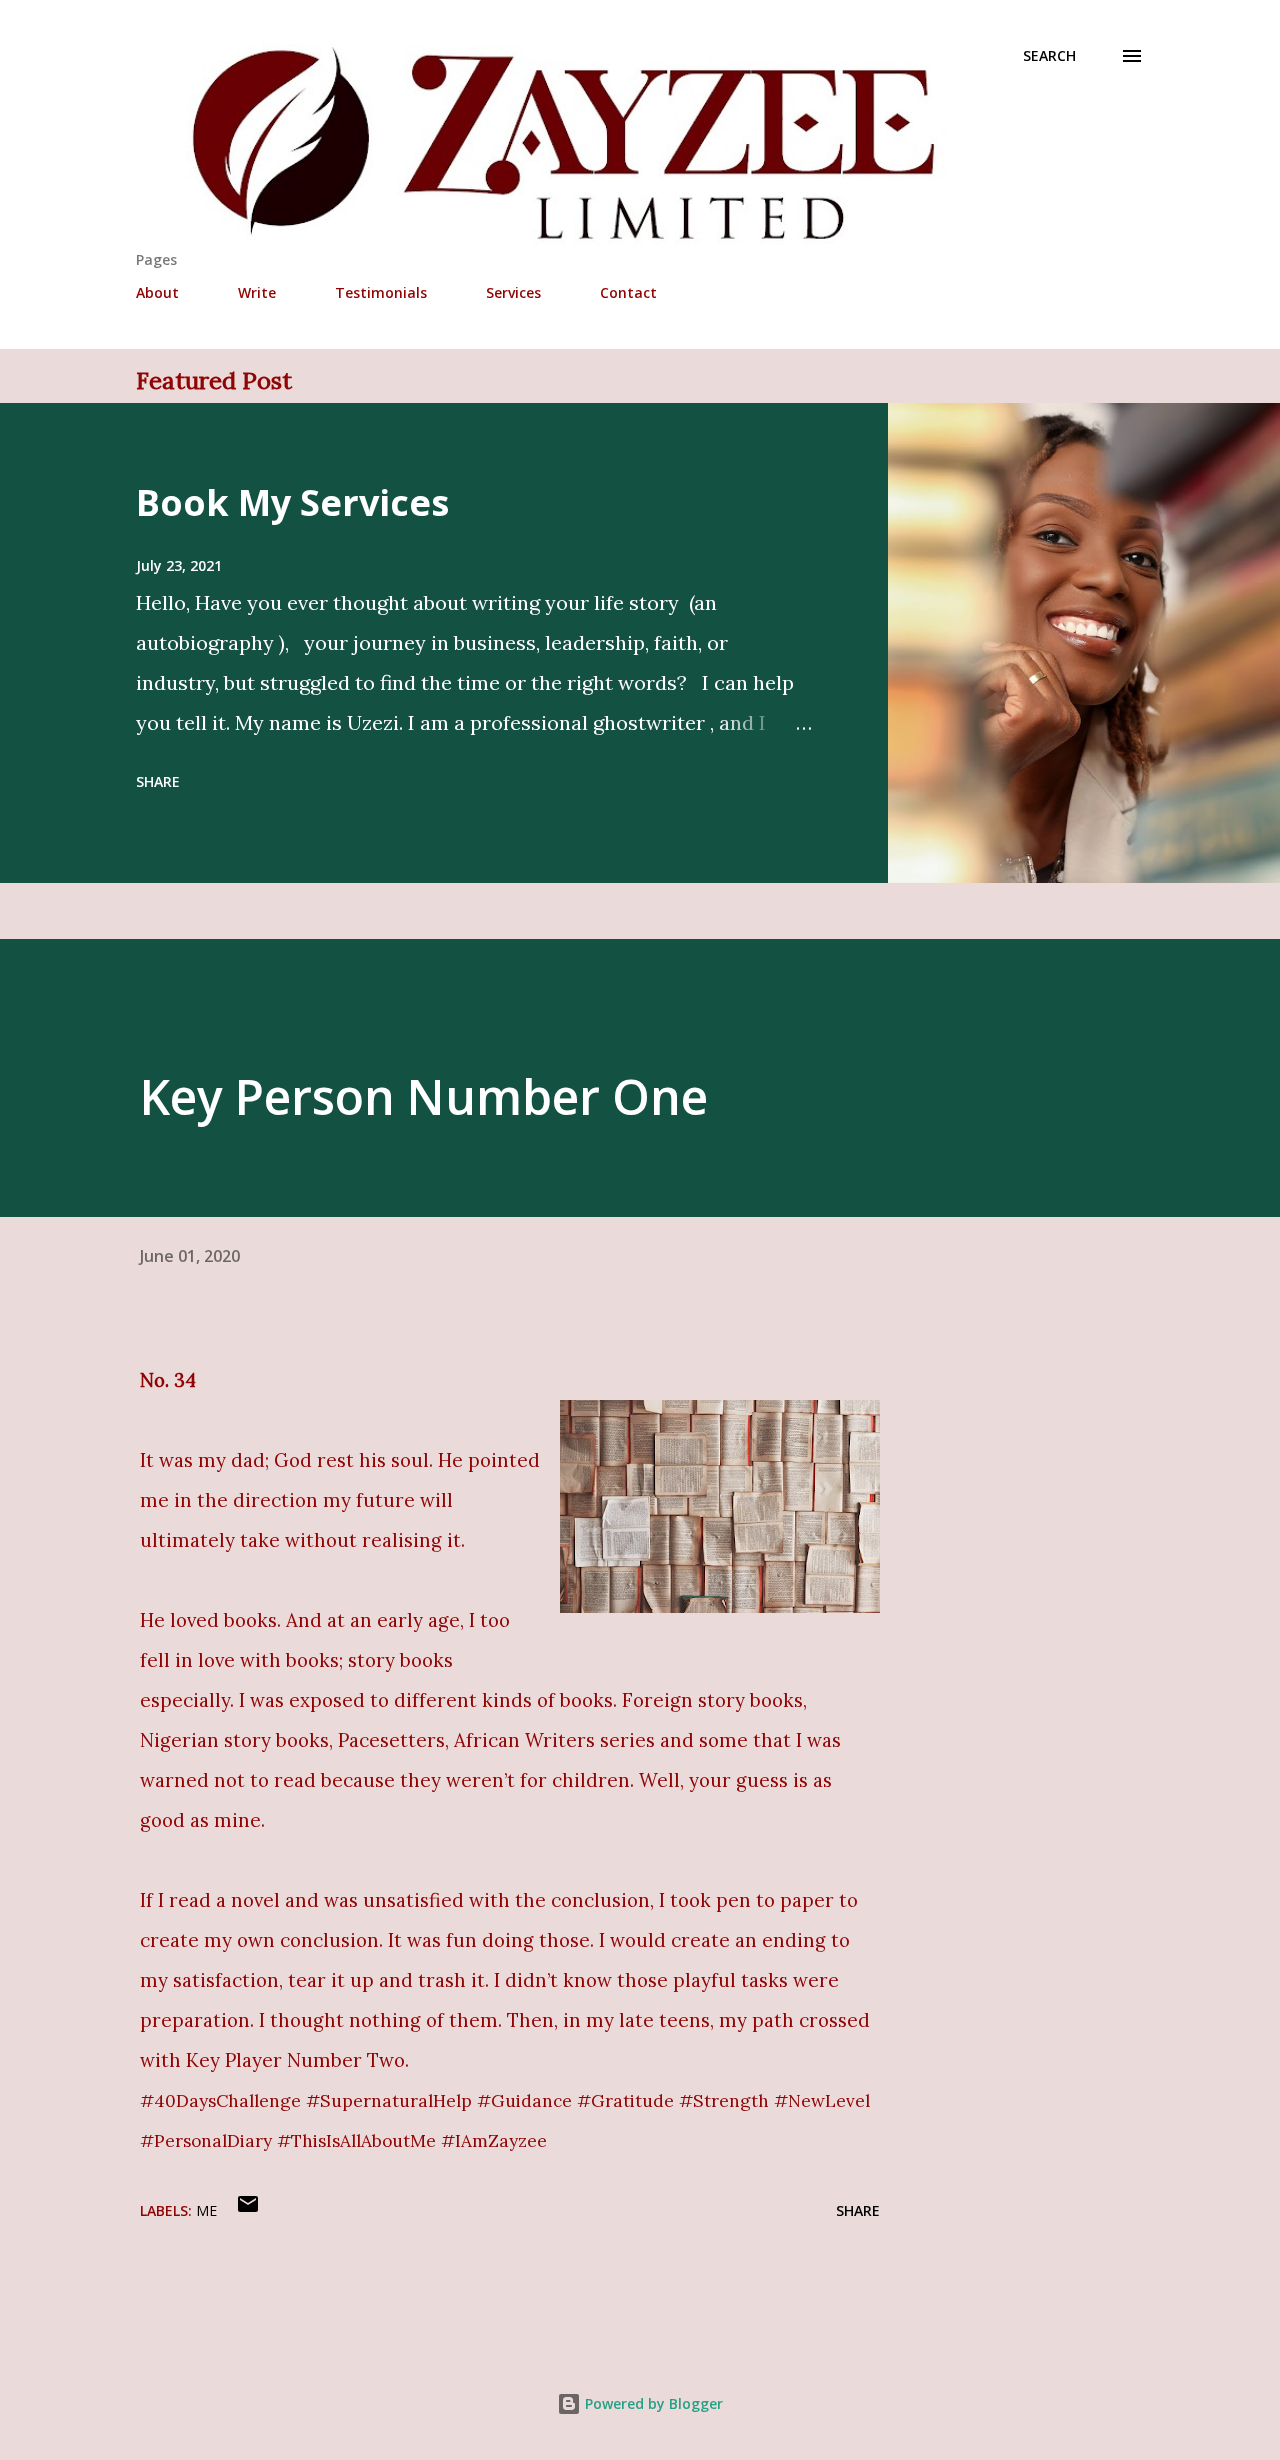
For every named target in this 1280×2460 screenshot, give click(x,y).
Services (513, 292)
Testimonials (381, 292)
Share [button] (158, 781)
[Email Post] (248, 2210)
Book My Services (292, 502)
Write (257, 292)
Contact (628, 292)
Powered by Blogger (652, 2403)
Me (206, 2210)
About (157, 292)
